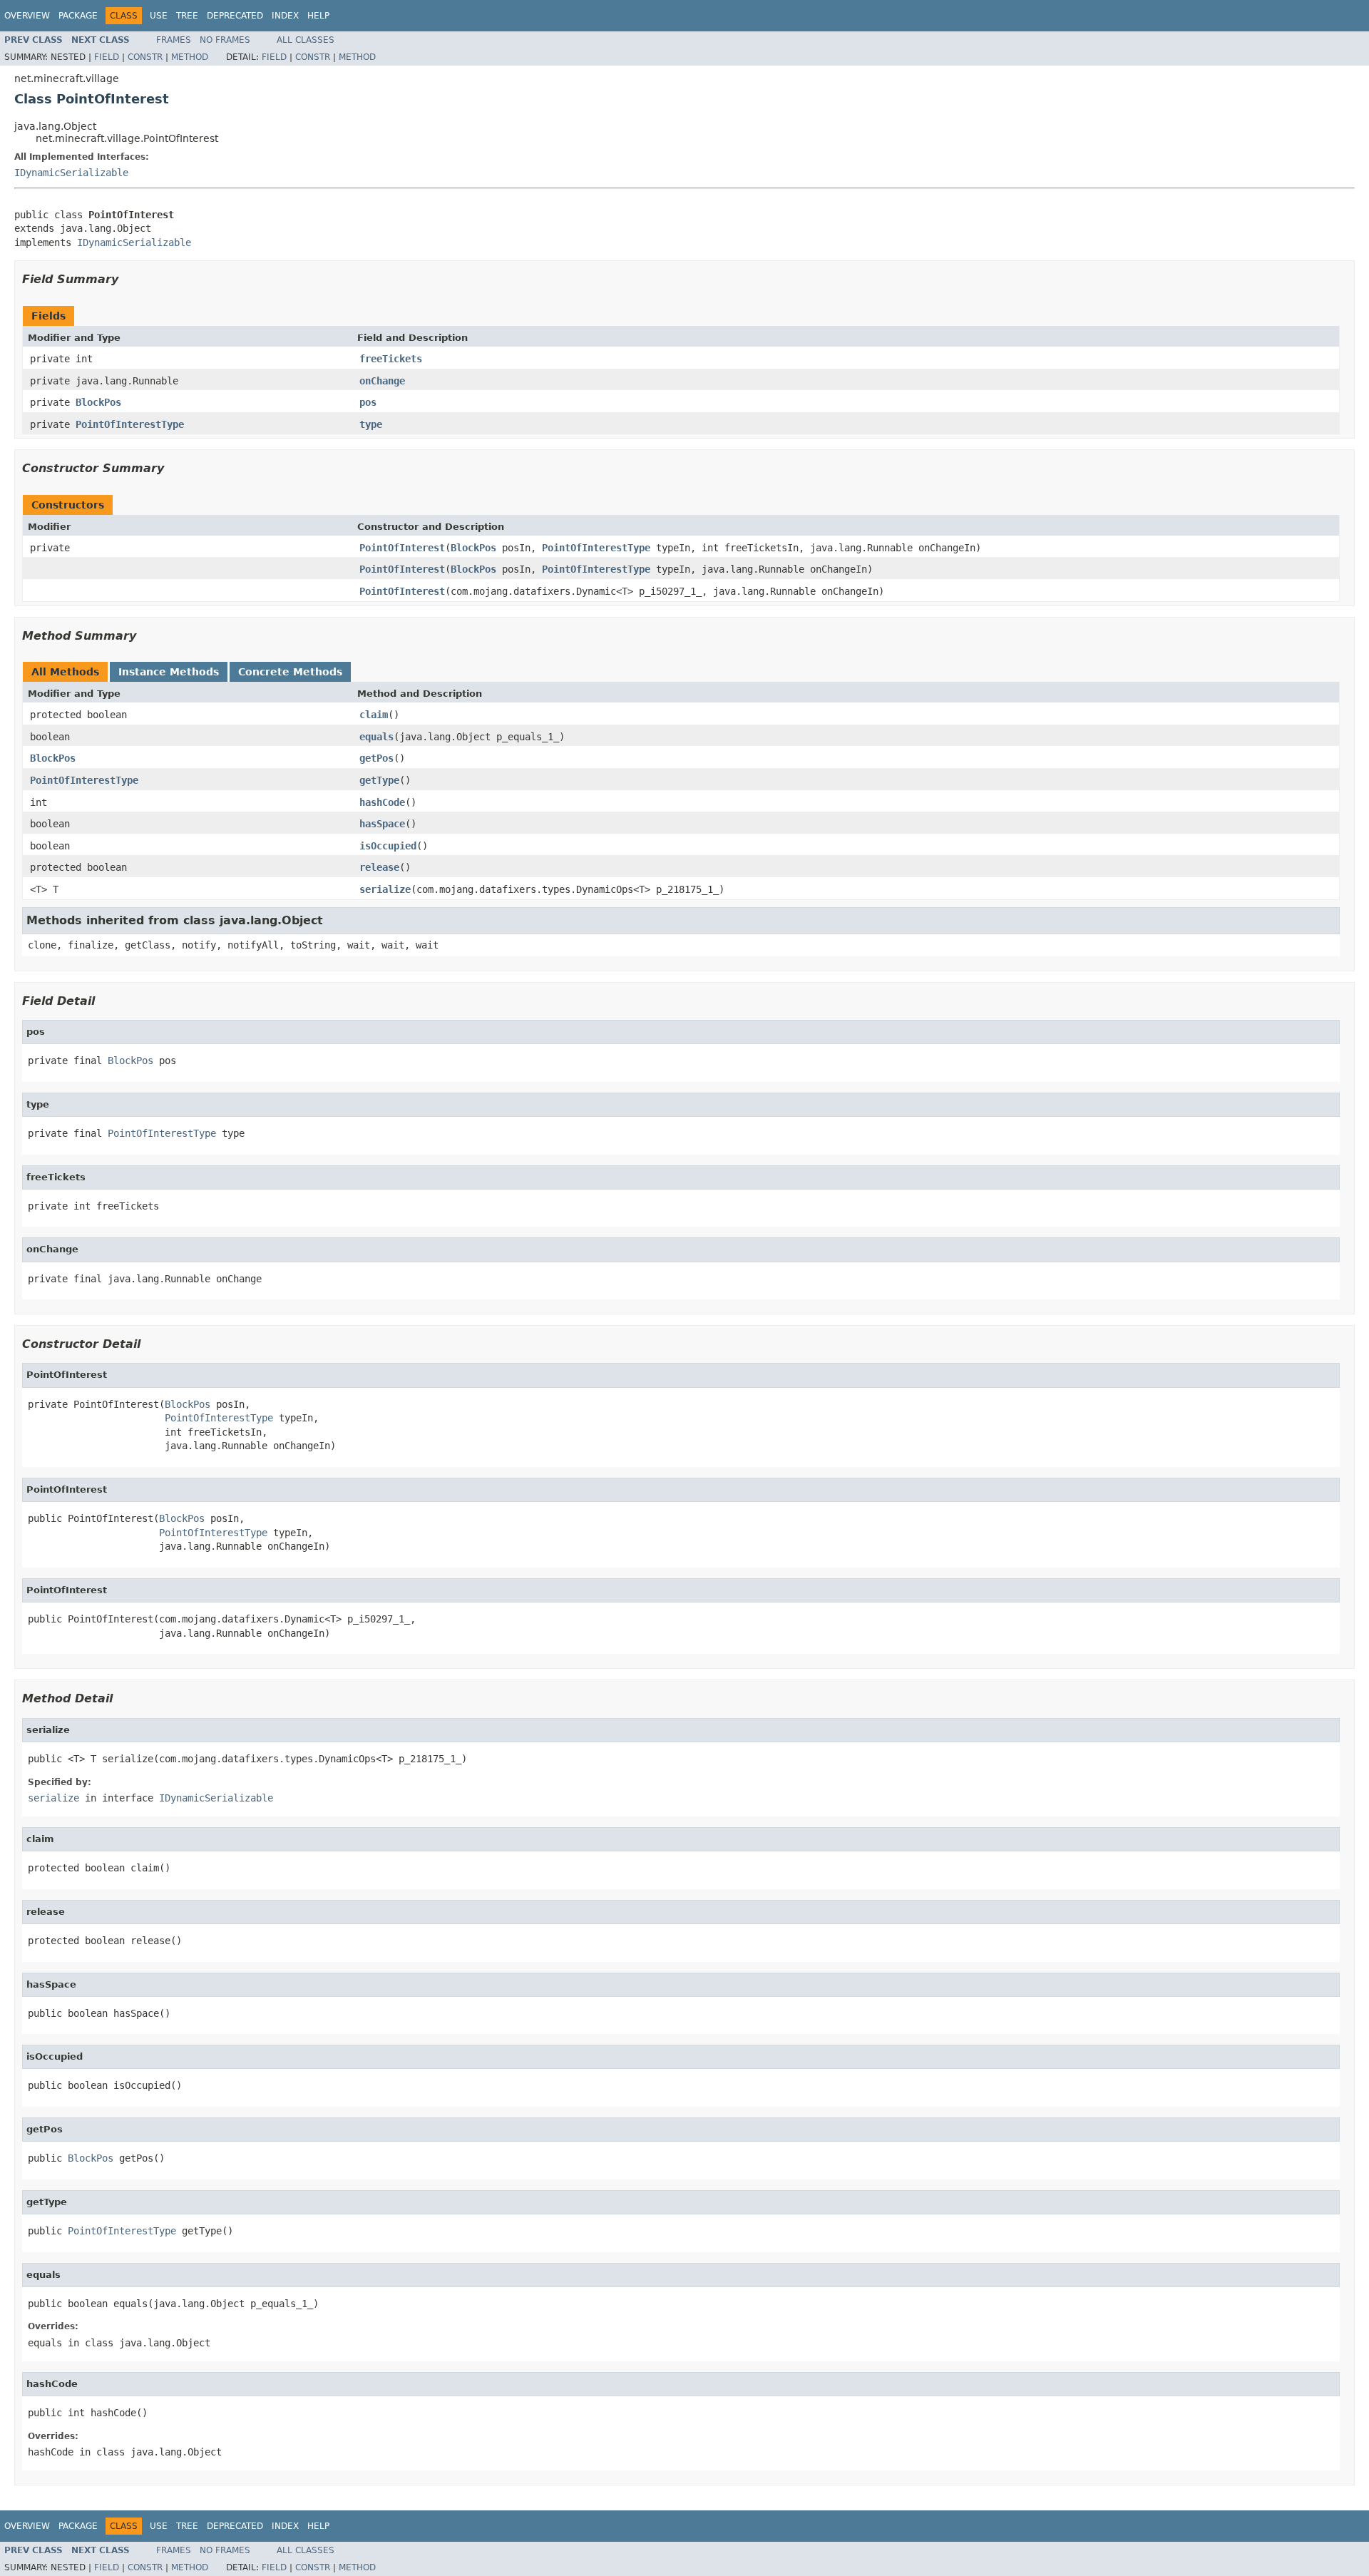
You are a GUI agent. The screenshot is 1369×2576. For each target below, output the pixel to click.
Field (107, 57)
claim (374, 715)
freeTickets (391, 359)
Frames (174, 40)
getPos (376, 758)
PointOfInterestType (130, 424)
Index (285, 16)
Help (318, 16)
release (379, 867)
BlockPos (98, 402)
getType (379, 780)
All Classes (306, 40)
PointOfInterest (402, 548)
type (371, 424)
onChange (382, 381)
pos (368, 402)
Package (78, 16)
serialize (385, 889)
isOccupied (388, 846)
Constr (145, 57)
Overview (27, 16)
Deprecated (235, 16)
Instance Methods (169, 672)
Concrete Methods (290, 672)
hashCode (382, 802)
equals (376, 737)
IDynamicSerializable (71, 173)
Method (190, 57)
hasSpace (382, 824)
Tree (187, 16)
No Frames (225, 40)
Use (159, 16)
